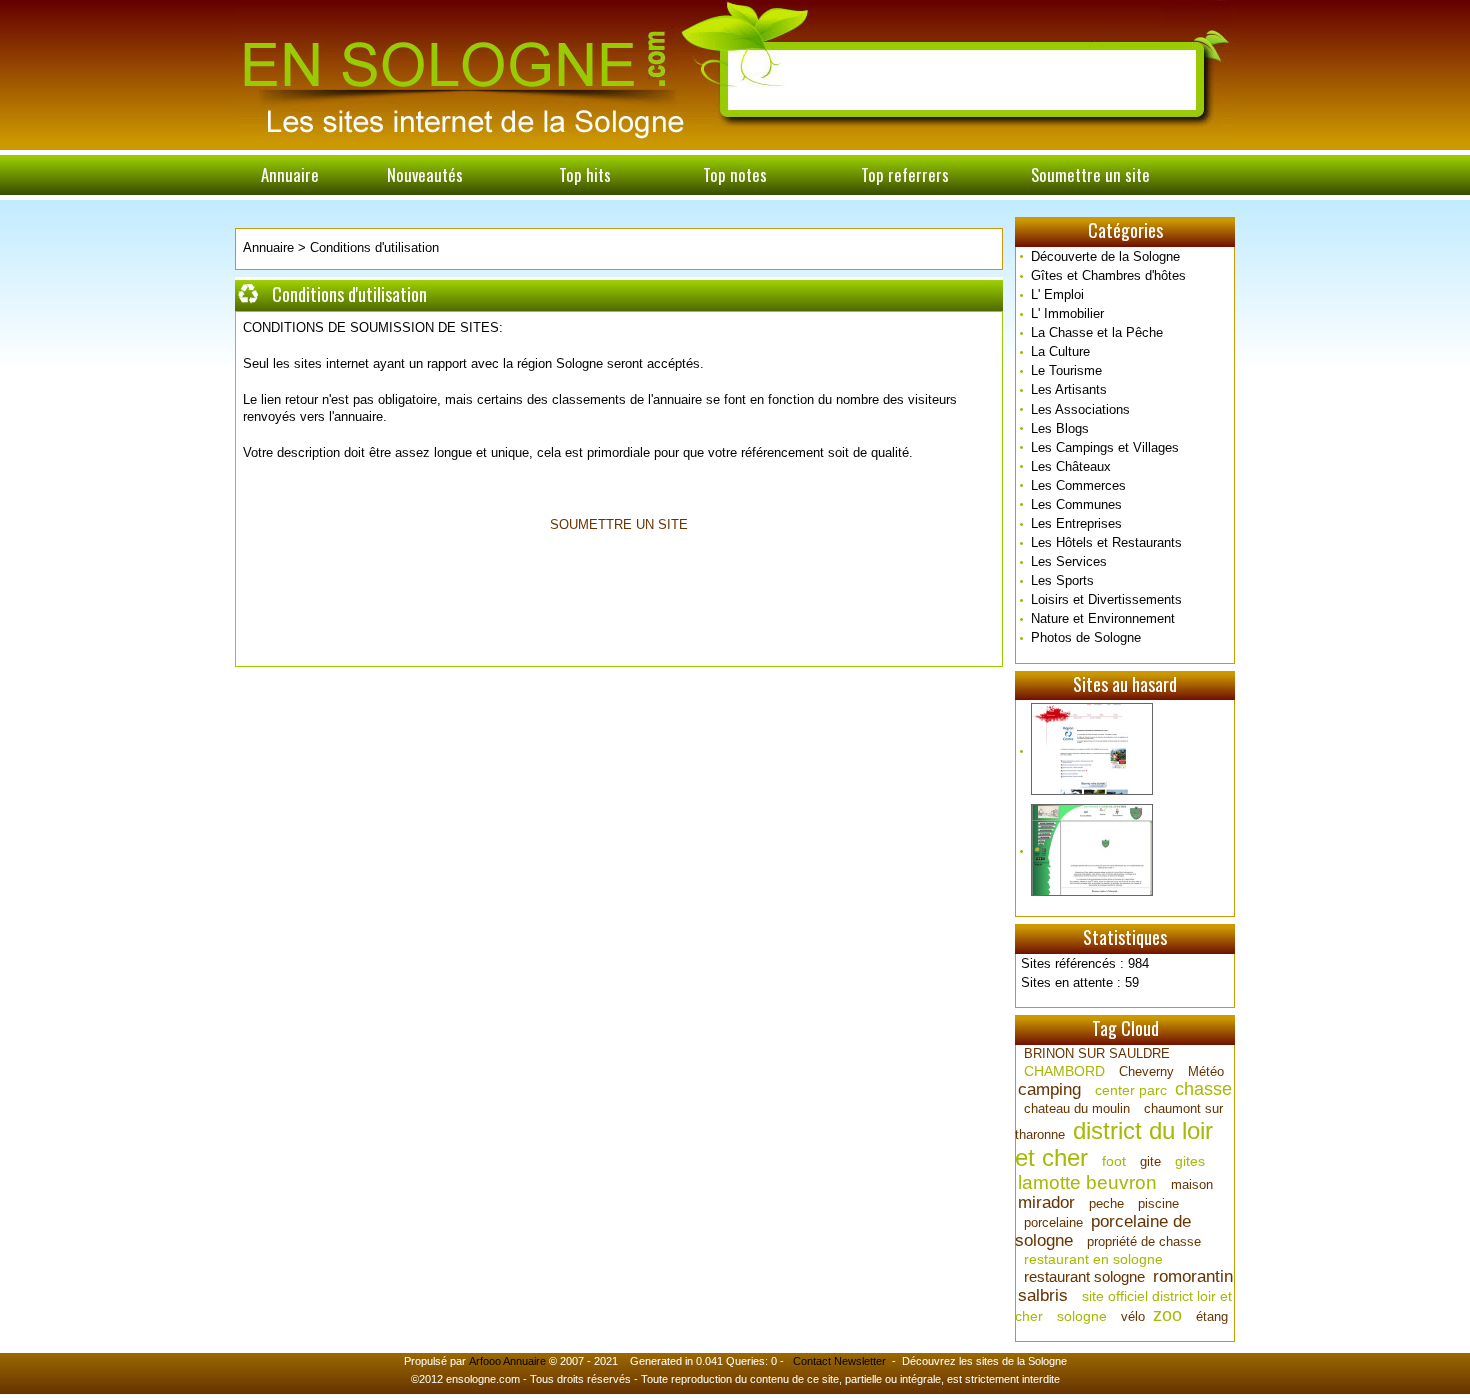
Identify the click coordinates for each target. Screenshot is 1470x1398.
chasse (1203, 1089)
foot (1114, 1161)
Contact (812, 1361)
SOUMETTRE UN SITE (619, 524)
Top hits (585, 174)
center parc (1131, 1090)
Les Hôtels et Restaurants (1106, 542)
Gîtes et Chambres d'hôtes (1108, 275)
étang (1212, 1316)
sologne (1082, 1316)
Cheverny (1146, 1071)
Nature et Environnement (1103, 618)
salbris (1043, 1295)
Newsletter (860, 1361)
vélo (1133, 1316)
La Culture (1060, 351)
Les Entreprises (1076, 523)
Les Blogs (1060, 428)
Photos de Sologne (1086, 637)
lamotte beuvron (1087, 1182)
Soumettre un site (1090, 174)
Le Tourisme (1066, 370)
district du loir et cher (1114, 1144)
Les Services (1069, 561)
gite (1150, 1161)
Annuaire (290, 174)
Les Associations (1080, 409)
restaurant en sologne (1093, 1259)
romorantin (1193, 1276)
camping (1049, 1089)
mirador (1046, 1202)
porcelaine (1053, 1222)
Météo (1206, 1071)
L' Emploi (1057, 294)
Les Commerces (1078, 485)
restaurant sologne (1084, 1276)
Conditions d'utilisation (374, 247)
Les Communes (1076, 504)
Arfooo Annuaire (507, 1361)
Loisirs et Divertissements (1106, 599)
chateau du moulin (1077, 1108)
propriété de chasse (1144, 1241)
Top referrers (905, 174)
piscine (1158, 1203)
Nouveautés (425, 174)
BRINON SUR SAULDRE (1097, 1053)
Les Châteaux (1071, 466)
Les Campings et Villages (1105, 447)
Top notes (735, 174)
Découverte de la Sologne (1105, 256)
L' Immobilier (1067, 313)
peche (1106, 1203)
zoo (1167, 1315)
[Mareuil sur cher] (1125, 851)
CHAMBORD (1064, 1071)
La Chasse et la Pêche (1097, 332)
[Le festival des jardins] (1125, 750)
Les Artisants (1069, 389)
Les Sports (1062, 580)
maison (1192, 1184)
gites (1190, 1161)
